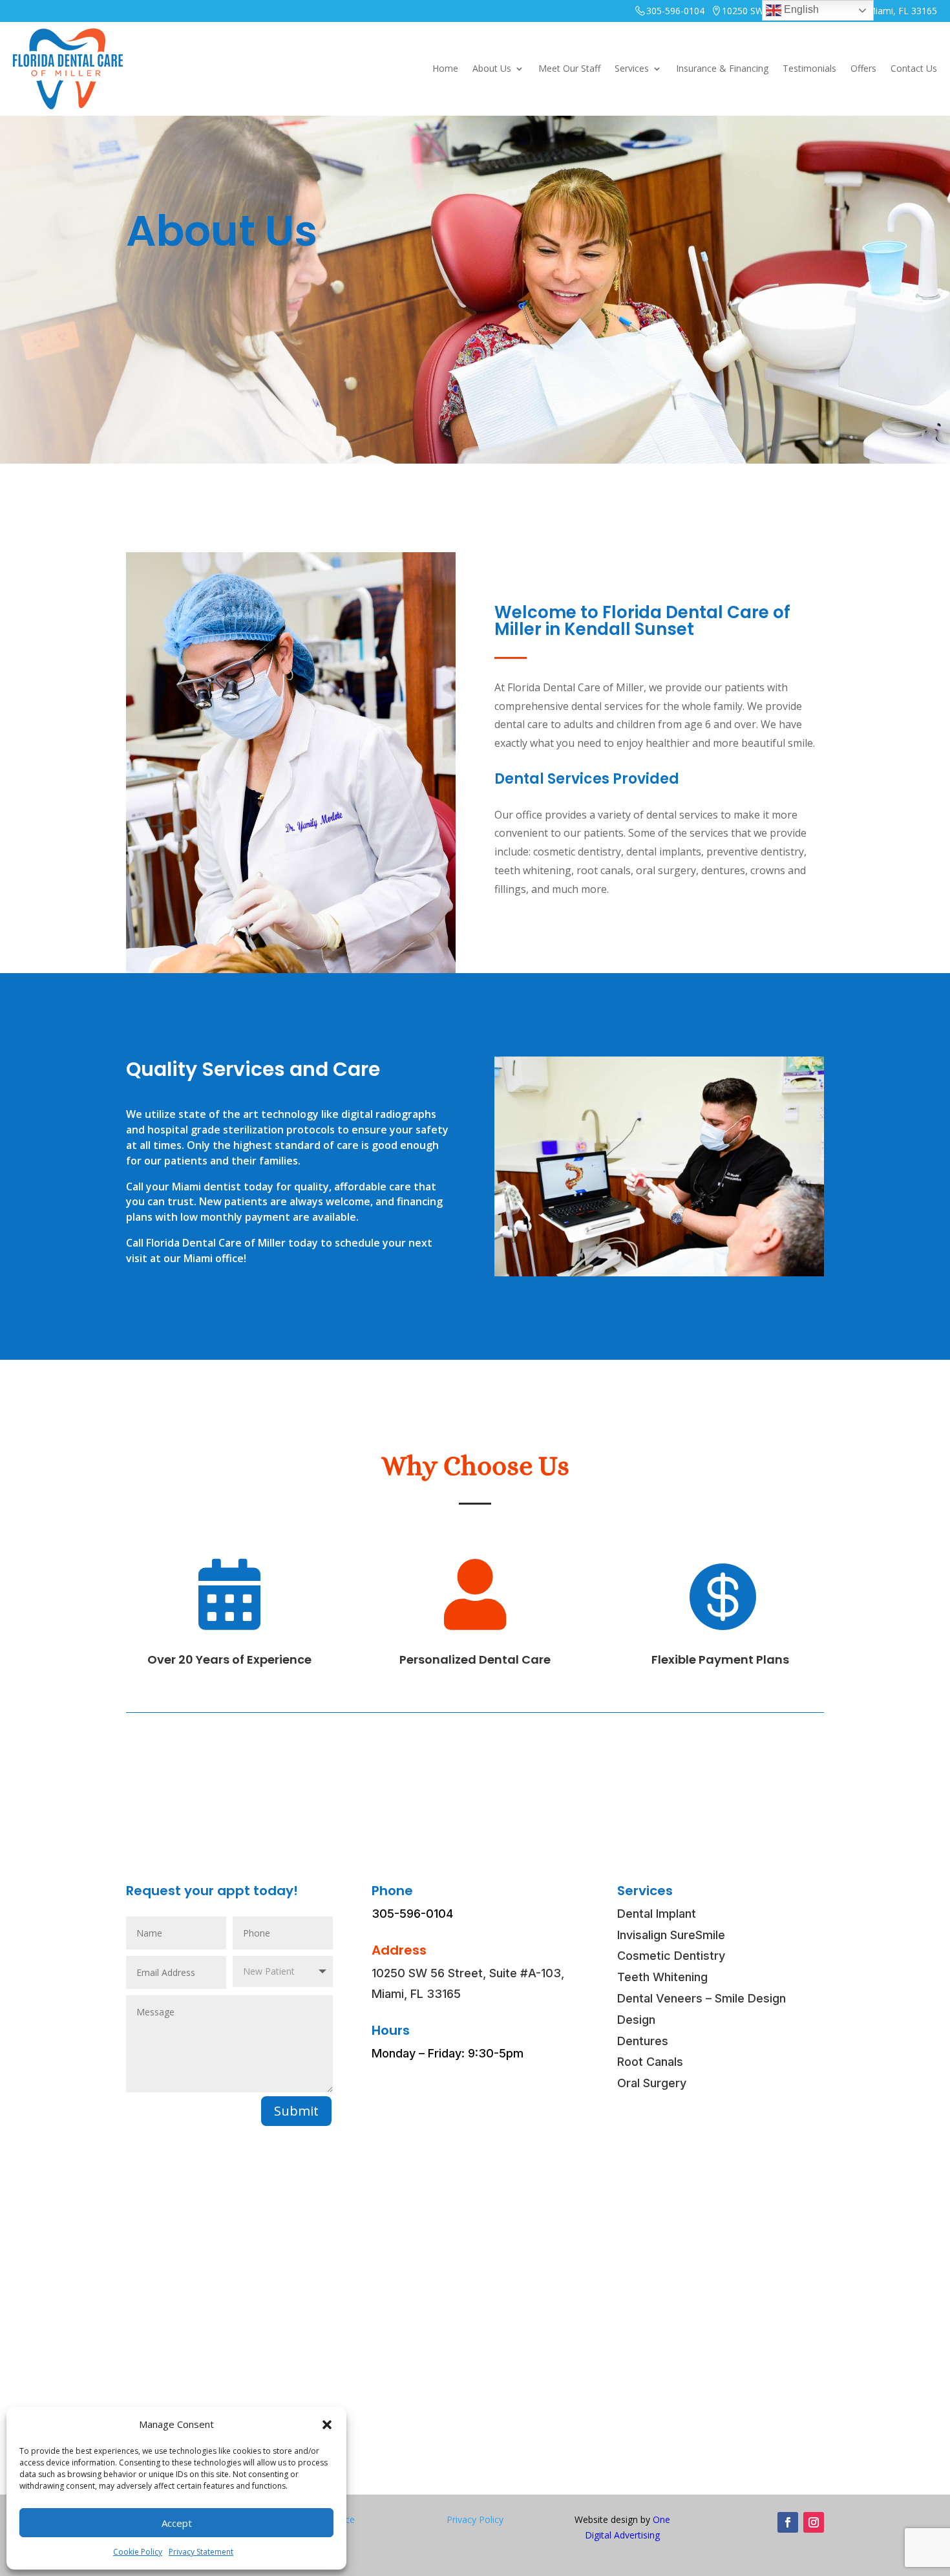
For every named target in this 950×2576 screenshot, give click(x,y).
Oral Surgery (652, 2083)
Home (445, 68)
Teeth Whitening (662, 1977)
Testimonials (809, 68)
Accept (177, 2523)
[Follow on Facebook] (788, 2522)
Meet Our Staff (569, 68)
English (800, 9)
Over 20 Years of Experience (229, 1659)
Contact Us (914, 68)
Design (636, 2020)
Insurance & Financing (722, 68)
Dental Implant (657, 1914)
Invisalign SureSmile (671, 1935)
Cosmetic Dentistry (671, 1956)
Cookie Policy (138, 2552)
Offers (863, 68)
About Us (492, 68)
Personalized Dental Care (475, 1659)
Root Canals (650, 2062)
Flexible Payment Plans (720, 1659)
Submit (296, 2111)
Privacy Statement (201, 2552)
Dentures (643, 2041)
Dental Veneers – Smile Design (702, 1998)
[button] (327, 2425)
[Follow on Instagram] (814, 2522)
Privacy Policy (475, 2519)
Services (632, 68)
